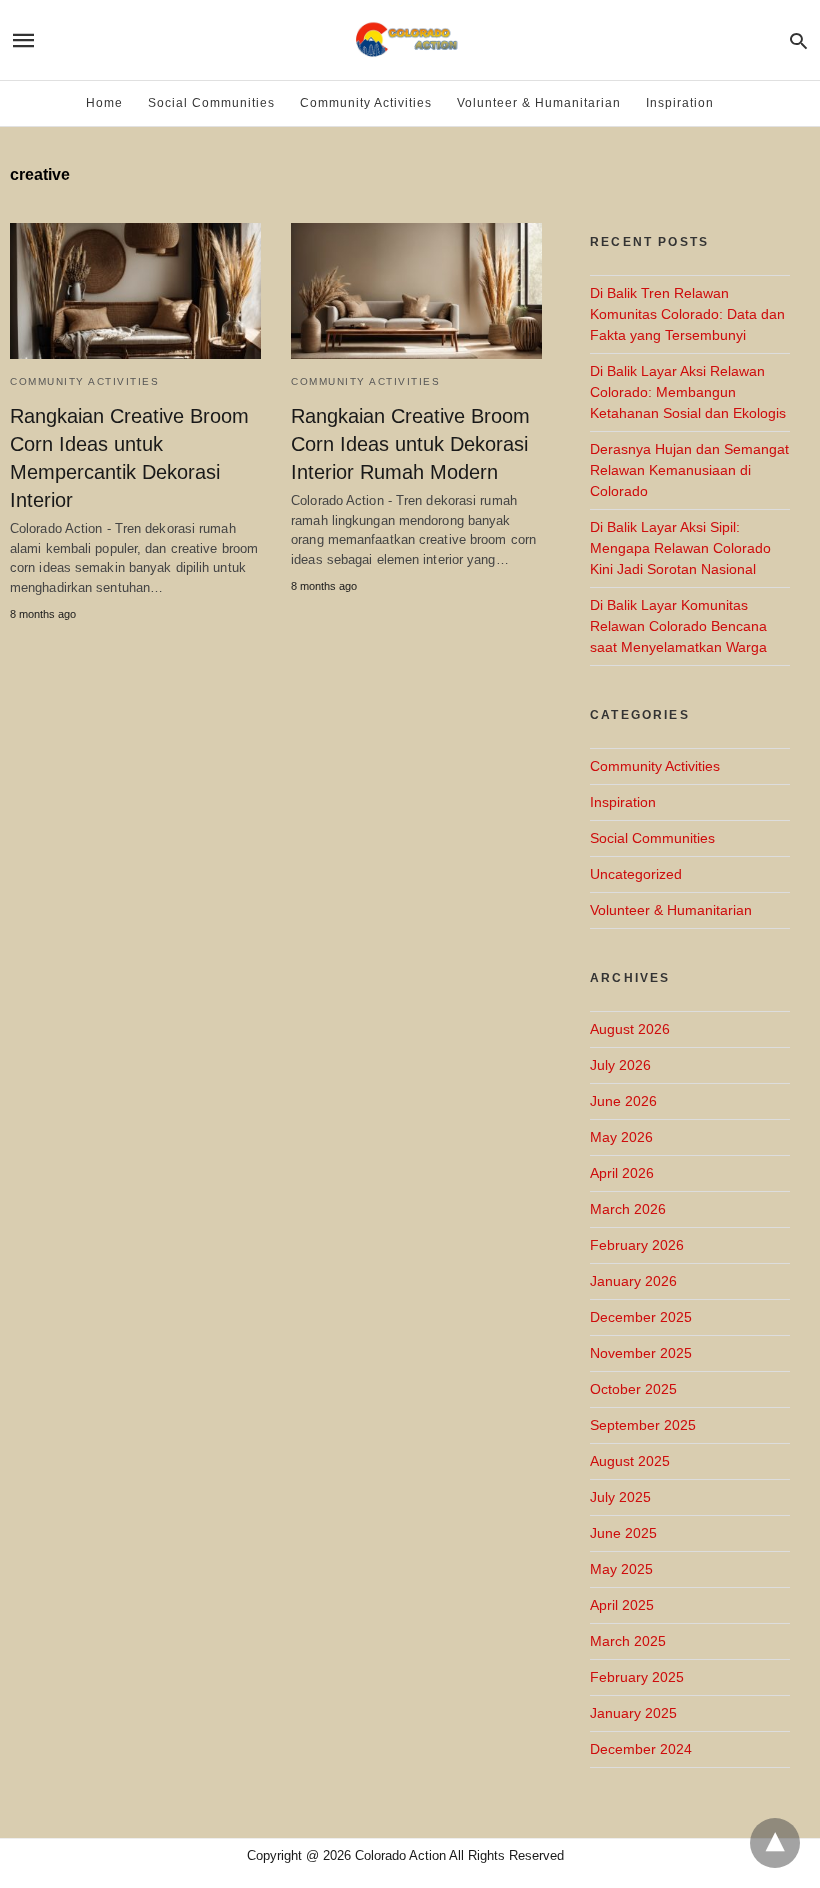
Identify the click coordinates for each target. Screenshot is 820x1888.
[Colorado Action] (408, 40)
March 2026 (628, 1209)
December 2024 (641, 1749)
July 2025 (620, 1497)
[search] (798, 40)
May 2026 (621, 1137)
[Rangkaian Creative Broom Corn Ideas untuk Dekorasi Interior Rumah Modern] (416, 291)
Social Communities (211, 103)
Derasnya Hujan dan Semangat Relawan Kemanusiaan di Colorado (689, 470)
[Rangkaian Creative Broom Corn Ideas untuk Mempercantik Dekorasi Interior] (135, 291)
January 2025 (633, 1713)
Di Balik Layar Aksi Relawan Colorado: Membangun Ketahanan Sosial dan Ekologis (688, 392)
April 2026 (622, 1173)
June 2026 (623, 1101)
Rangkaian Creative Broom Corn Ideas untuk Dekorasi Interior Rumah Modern (410, 444)
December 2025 (641, 1317)
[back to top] (775, 1843)
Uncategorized (636, 874)
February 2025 (637, 1677)
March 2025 (628, 1641)
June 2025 (623, 1533)
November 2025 (641, 1353)
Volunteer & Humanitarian (539, 103)
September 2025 (643, 1425)
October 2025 (633, 1389)
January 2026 (633, 1281)
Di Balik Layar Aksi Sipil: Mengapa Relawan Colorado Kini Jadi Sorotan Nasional (680, 548)
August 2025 (630, 1461)
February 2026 (637, 1245)
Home (104, 103)
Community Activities (366, 103)
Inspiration (680, 103)
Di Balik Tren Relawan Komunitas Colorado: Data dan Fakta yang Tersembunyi (687, 314)
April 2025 (622, 1605)
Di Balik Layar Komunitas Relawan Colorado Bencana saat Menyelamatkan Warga (678, 626)
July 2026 (620, 1065)
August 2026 (630, 1029)
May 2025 (621, 1569)
